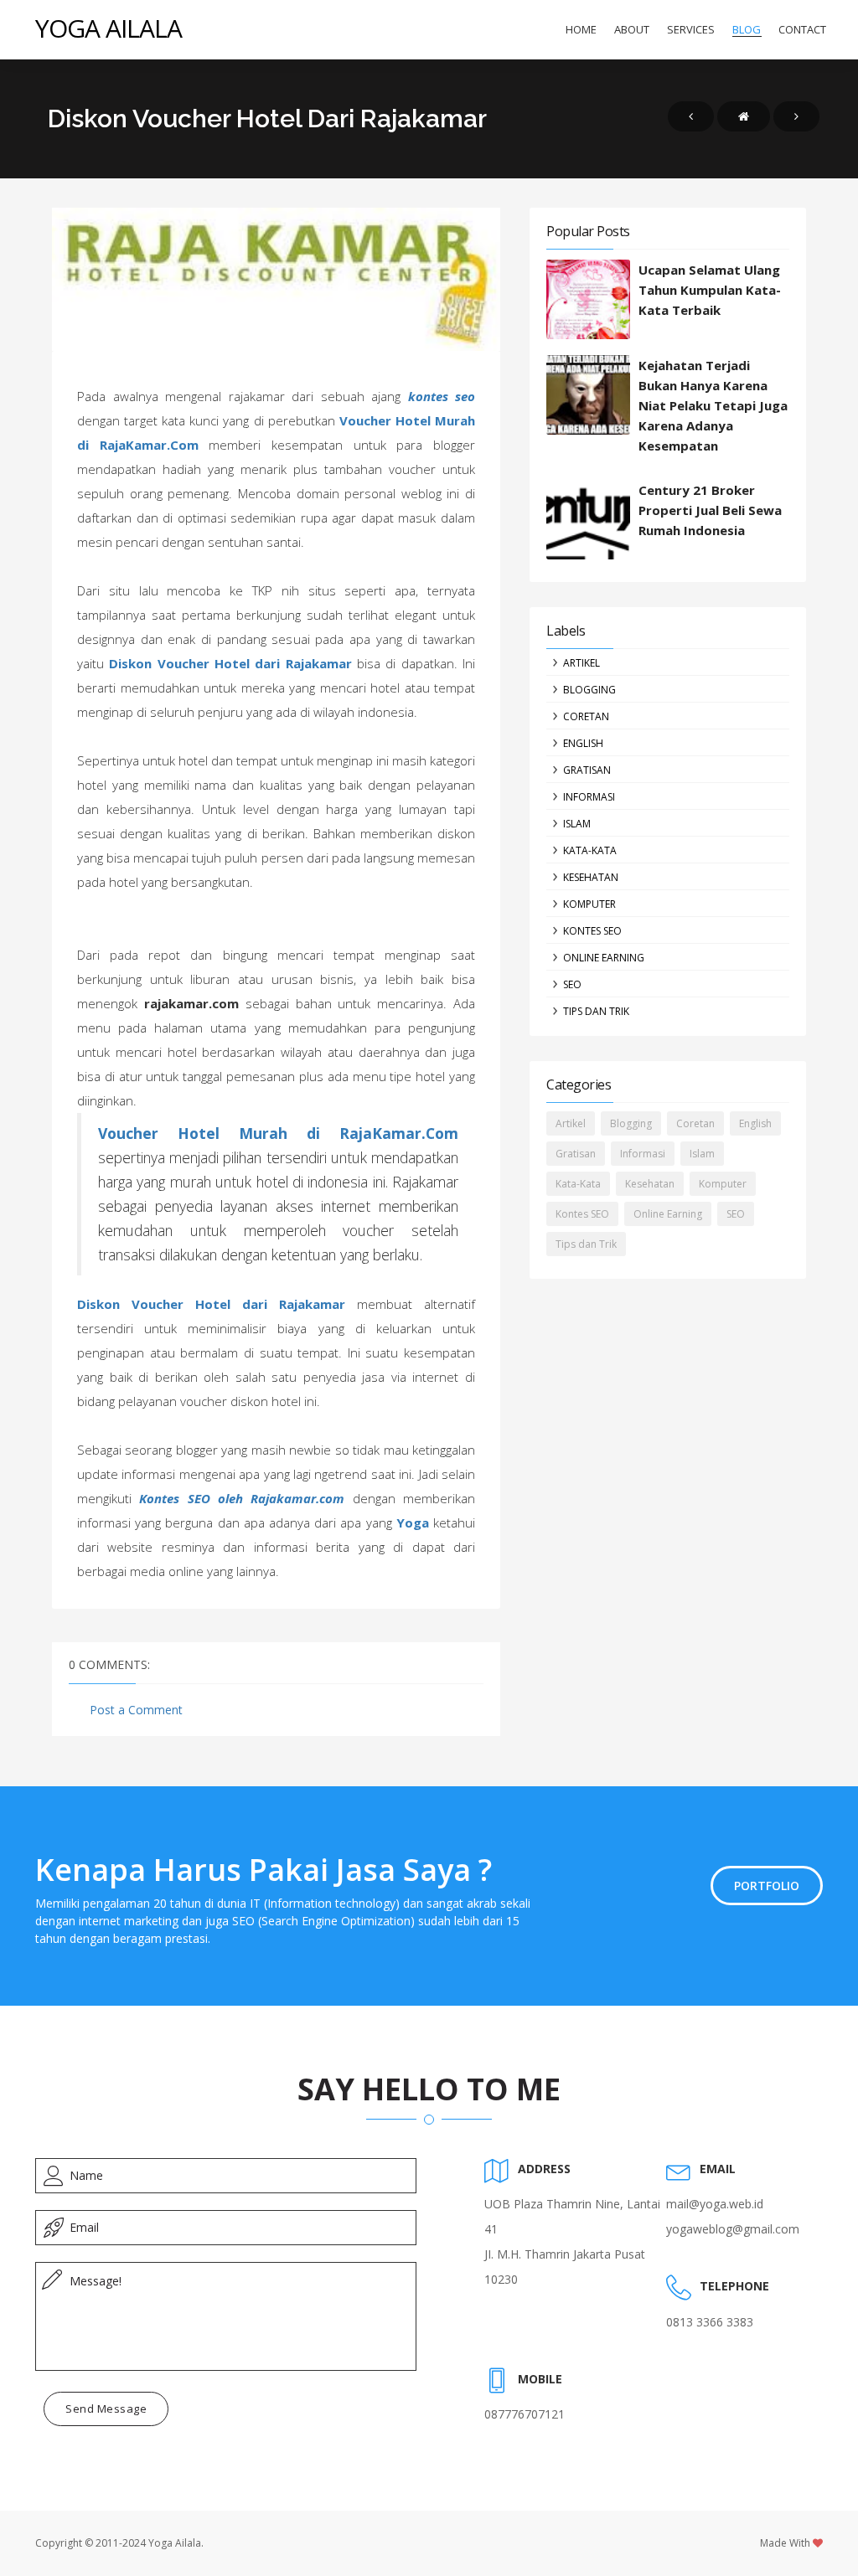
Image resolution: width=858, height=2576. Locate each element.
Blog (747, 29)
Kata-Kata (590, 850)
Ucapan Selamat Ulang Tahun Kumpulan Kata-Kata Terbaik (710, 290)
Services (691, 29)
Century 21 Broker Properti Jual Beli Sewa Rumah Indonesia (710, 510)
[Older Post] (796, 116)
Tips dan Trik (596, 1011)
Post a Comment (136, 1710)
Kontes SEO (592, 931)
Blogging (589, 690)
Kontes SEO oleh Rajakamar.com (242, 1498)
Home (581, 29)
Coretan (586, 716)
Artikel (581, 663)
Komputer (589, 904)
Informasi (589, 797)
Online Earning (604, 958)
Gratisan (587, 770)
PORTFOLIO (767, 1886)
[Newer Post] (691, 116)
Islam (577, 824)
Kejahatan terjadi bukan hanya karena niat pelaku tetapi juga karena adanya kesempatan (713, 405)
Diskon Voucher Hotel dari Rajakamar (230, 663)
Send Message (106, 2409)
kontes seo (442, 396)
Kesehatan (591, 877)
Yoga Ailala (109, 28)
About (632, 29)
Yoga (413, 1522)
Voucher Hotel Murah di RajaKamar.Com (278, 1133)
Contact (802, 29)
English (583, 743)
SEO (572, 984)
